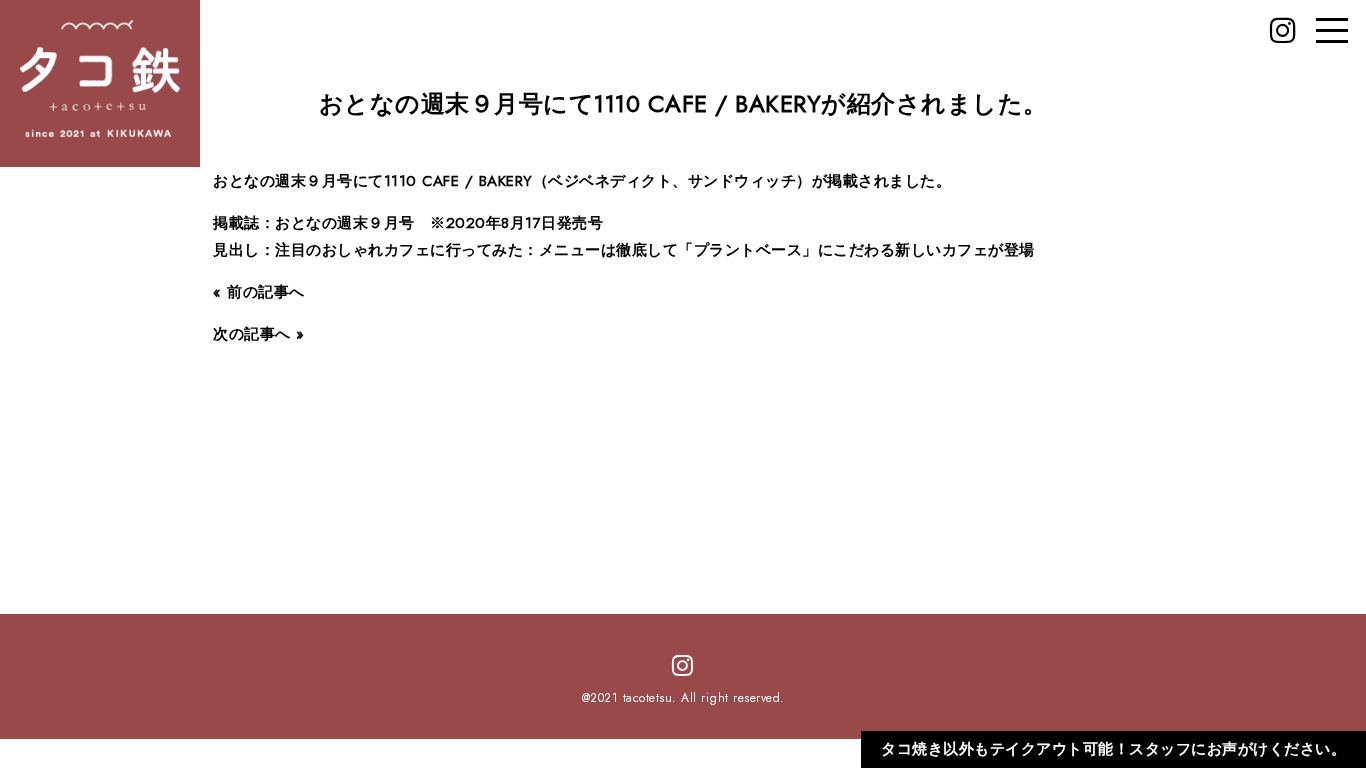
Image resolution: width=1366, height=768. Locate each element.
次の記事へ (252, 334)
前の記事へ (266, 292)
